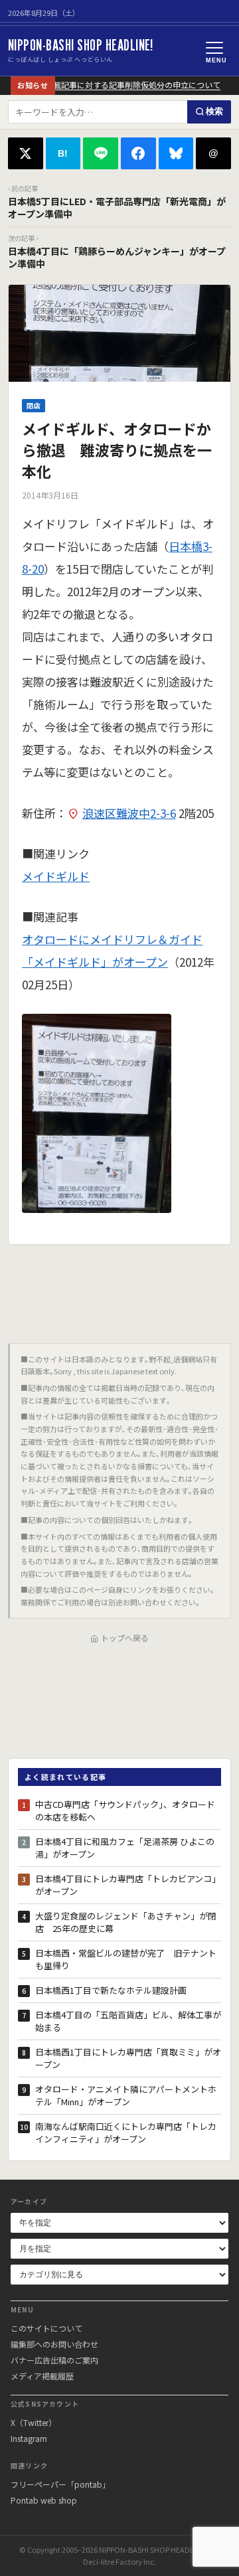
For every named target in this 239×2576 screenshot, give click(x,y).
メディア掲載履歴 (42, 2376)
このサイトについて (46, 2328)
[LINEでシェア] (101, 153)
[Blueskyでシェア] (176, 153)
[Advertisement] (119, 1289)
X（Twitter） (34, 2422)
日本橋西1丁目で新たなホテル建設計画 (111, 1990)
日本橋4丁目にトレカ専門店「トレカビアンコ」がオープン (128, 1885)
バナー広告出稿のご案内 (54, 2360)
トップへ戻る (125, 1638)
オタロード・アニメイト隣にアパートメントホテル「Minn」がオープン (126, 2096)
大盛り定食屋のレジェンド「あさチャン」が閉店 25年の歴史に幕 (126, 1922)
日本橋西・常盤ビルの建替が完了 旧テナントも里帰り (126, 1960)
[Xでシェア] (26, 153)
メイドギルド (56, 876)
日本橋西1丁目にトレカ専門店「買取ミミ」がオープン (128, 2058)
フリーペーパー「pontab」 (60, 2484)
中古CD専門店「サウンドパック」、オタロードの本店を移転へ (125, 1811)
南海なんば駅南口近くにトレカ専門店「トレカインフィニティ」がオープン (126, 2133)
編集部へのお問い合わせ (54, 2344)
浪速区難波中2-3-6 (129, 813)
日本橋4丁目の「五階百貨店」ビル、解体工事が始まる (128, 2021)
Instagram (29, 2438)
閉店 (34, 405)
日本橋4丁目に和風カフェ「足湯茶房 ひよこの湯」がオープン (125, 1848)
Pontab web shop (44, 2500)
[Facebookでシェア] (138, 153)
